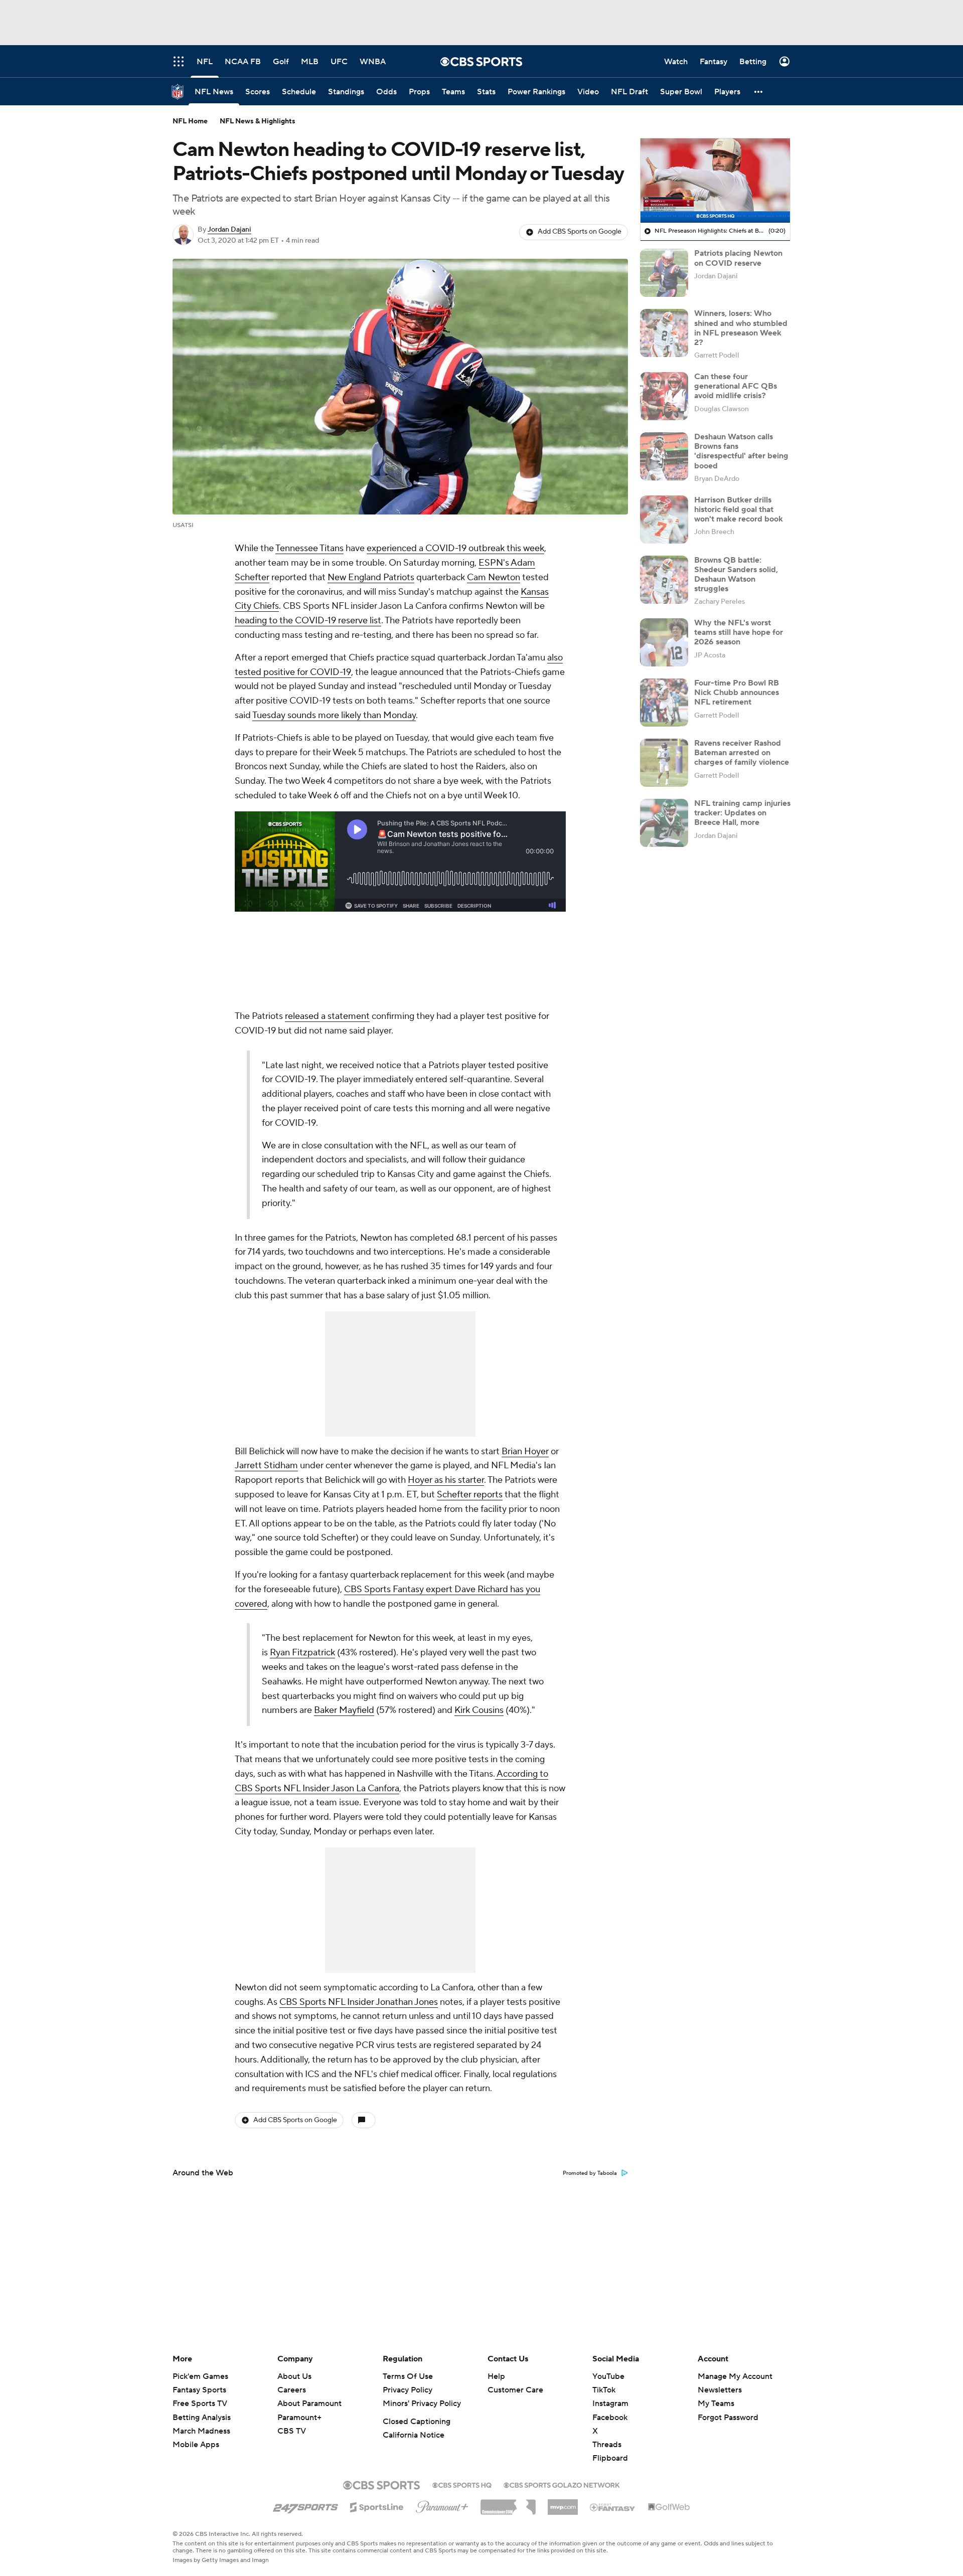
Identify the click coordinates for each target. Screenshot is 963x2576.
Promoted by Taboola (590, 2173)
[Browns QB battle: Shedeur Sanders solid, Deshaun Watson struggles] (664, 580)
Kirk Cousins (479, 1710)
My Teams (716, 2403)
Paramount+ (299, 2418)
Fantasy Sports (199, 2390)
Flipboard (610, 2458)
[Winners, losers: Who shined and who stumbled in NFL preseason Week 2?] (664, 333)
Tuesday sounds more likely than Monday (334, 715)
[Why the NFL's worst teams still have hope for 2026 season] (664, 642)
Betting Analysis (202, 2418)
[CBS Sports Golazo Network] (562, 2484)
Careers (292, 2390)
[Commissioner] (508, 2503)
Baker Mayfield (344, 1710)
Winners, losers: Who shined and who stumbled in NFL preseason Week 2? (741, 328)
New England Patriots (371, 577)
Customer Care (515, 2390)
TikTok (604, 2390)
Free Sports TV (200, 2403)
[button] (759, 92)
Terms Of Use (408, 2376)
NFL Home (190, 121)
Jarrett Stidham (266, 1466)
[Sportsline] (377, 2506)
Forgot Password (728, 2418)
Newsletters (720, 2390)
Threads (607, 2445)
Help (496, 2376)
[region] (715, 181)
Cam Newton (494, 577)
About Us (294, 2376)
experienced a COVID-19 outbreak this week (455, 548)
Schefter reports (470, 1495)
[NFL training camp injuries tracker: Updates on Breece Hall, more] (664, 823)
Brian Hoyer (525, 1451)
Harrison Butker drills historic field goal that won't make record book (739, 509)
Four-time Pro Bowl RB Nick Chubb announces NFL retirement (737, 693)
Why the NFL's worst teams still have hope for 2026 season (739, 632)
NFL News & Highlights (258, 121)
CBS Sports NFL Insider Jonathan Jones (359, 2002)
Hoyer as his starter (446, 1480)
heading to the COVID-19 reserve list (308, 621)
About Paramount (309, 2403)
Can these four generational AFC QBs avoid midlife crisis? (736, 386)
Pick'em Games (200, 2376)
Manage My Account (735, 2376)
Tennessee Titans (309, 548)
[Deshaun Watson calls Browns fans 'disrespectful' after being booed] (664, 456)
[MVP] (563, 2503)
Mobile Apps (196, 2445)
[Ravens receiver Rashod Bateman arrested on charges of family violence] (664, 763)
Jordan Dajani (229, 230)
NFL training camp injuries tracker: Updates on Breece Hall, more (742, 813)
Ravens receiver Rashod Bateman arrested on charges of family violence (742, 753)
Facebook (610, 2418)
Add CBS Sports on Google (580, 232)
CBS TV (292, 2431)
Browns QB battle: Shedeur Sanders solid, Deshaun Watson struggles (736, 575)
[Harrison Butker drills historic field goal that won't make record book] (664, 520)
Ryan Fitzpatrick (302, 1653)
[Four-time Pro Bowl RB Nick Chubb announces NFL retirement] (664, 703)
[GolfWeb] (669, 2507)
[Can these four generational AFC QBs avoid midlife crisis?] (664, 396)
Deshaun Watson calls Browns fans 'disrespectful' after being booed (741, 451)
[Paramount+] (442, 2505)
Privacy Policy (408, 2390)
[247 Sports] (305, 2505)
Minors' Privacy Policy (422, 2403)
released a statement (327, 1016)
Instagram (610, 2403)
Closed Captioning (417, 2422)
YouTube (608, 2376)
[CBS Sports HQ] (462, 2484)
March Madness (201, 2431)
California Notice (414, 2435)
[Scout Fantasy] (613, 2507)
